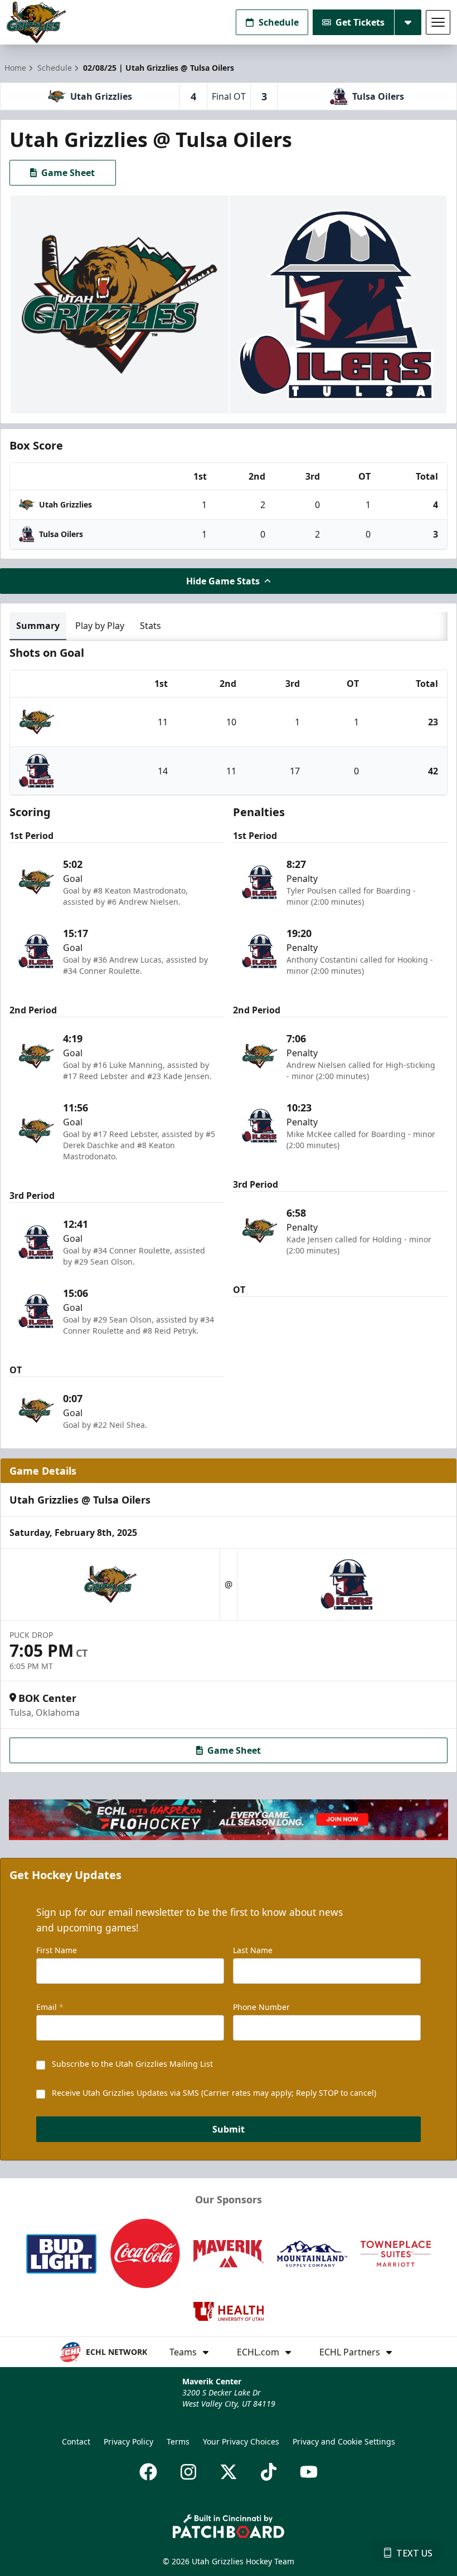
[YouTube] (309, 2472)
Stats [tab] (150, 626)
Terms (178, 2441)
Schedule (279, 22)
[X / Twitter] (229, 2472)
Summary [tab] (38, 626)
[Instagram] (188, 2472)
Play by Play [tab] (100, 626)
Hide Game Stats (223, 581)
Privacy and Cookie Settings (344, 2441)
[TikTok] (269, 2472)
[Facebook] (148, 2472)
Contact (76, 2441)
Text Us (414, 2553)
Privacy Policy (128, 2441)
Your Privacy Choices (241, 2441)
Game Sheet (68, 173)
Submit (229, 2129)
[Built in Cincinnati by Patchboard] (229, 2526)
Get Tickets (360, 22)
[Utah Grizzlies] (36, 23)
